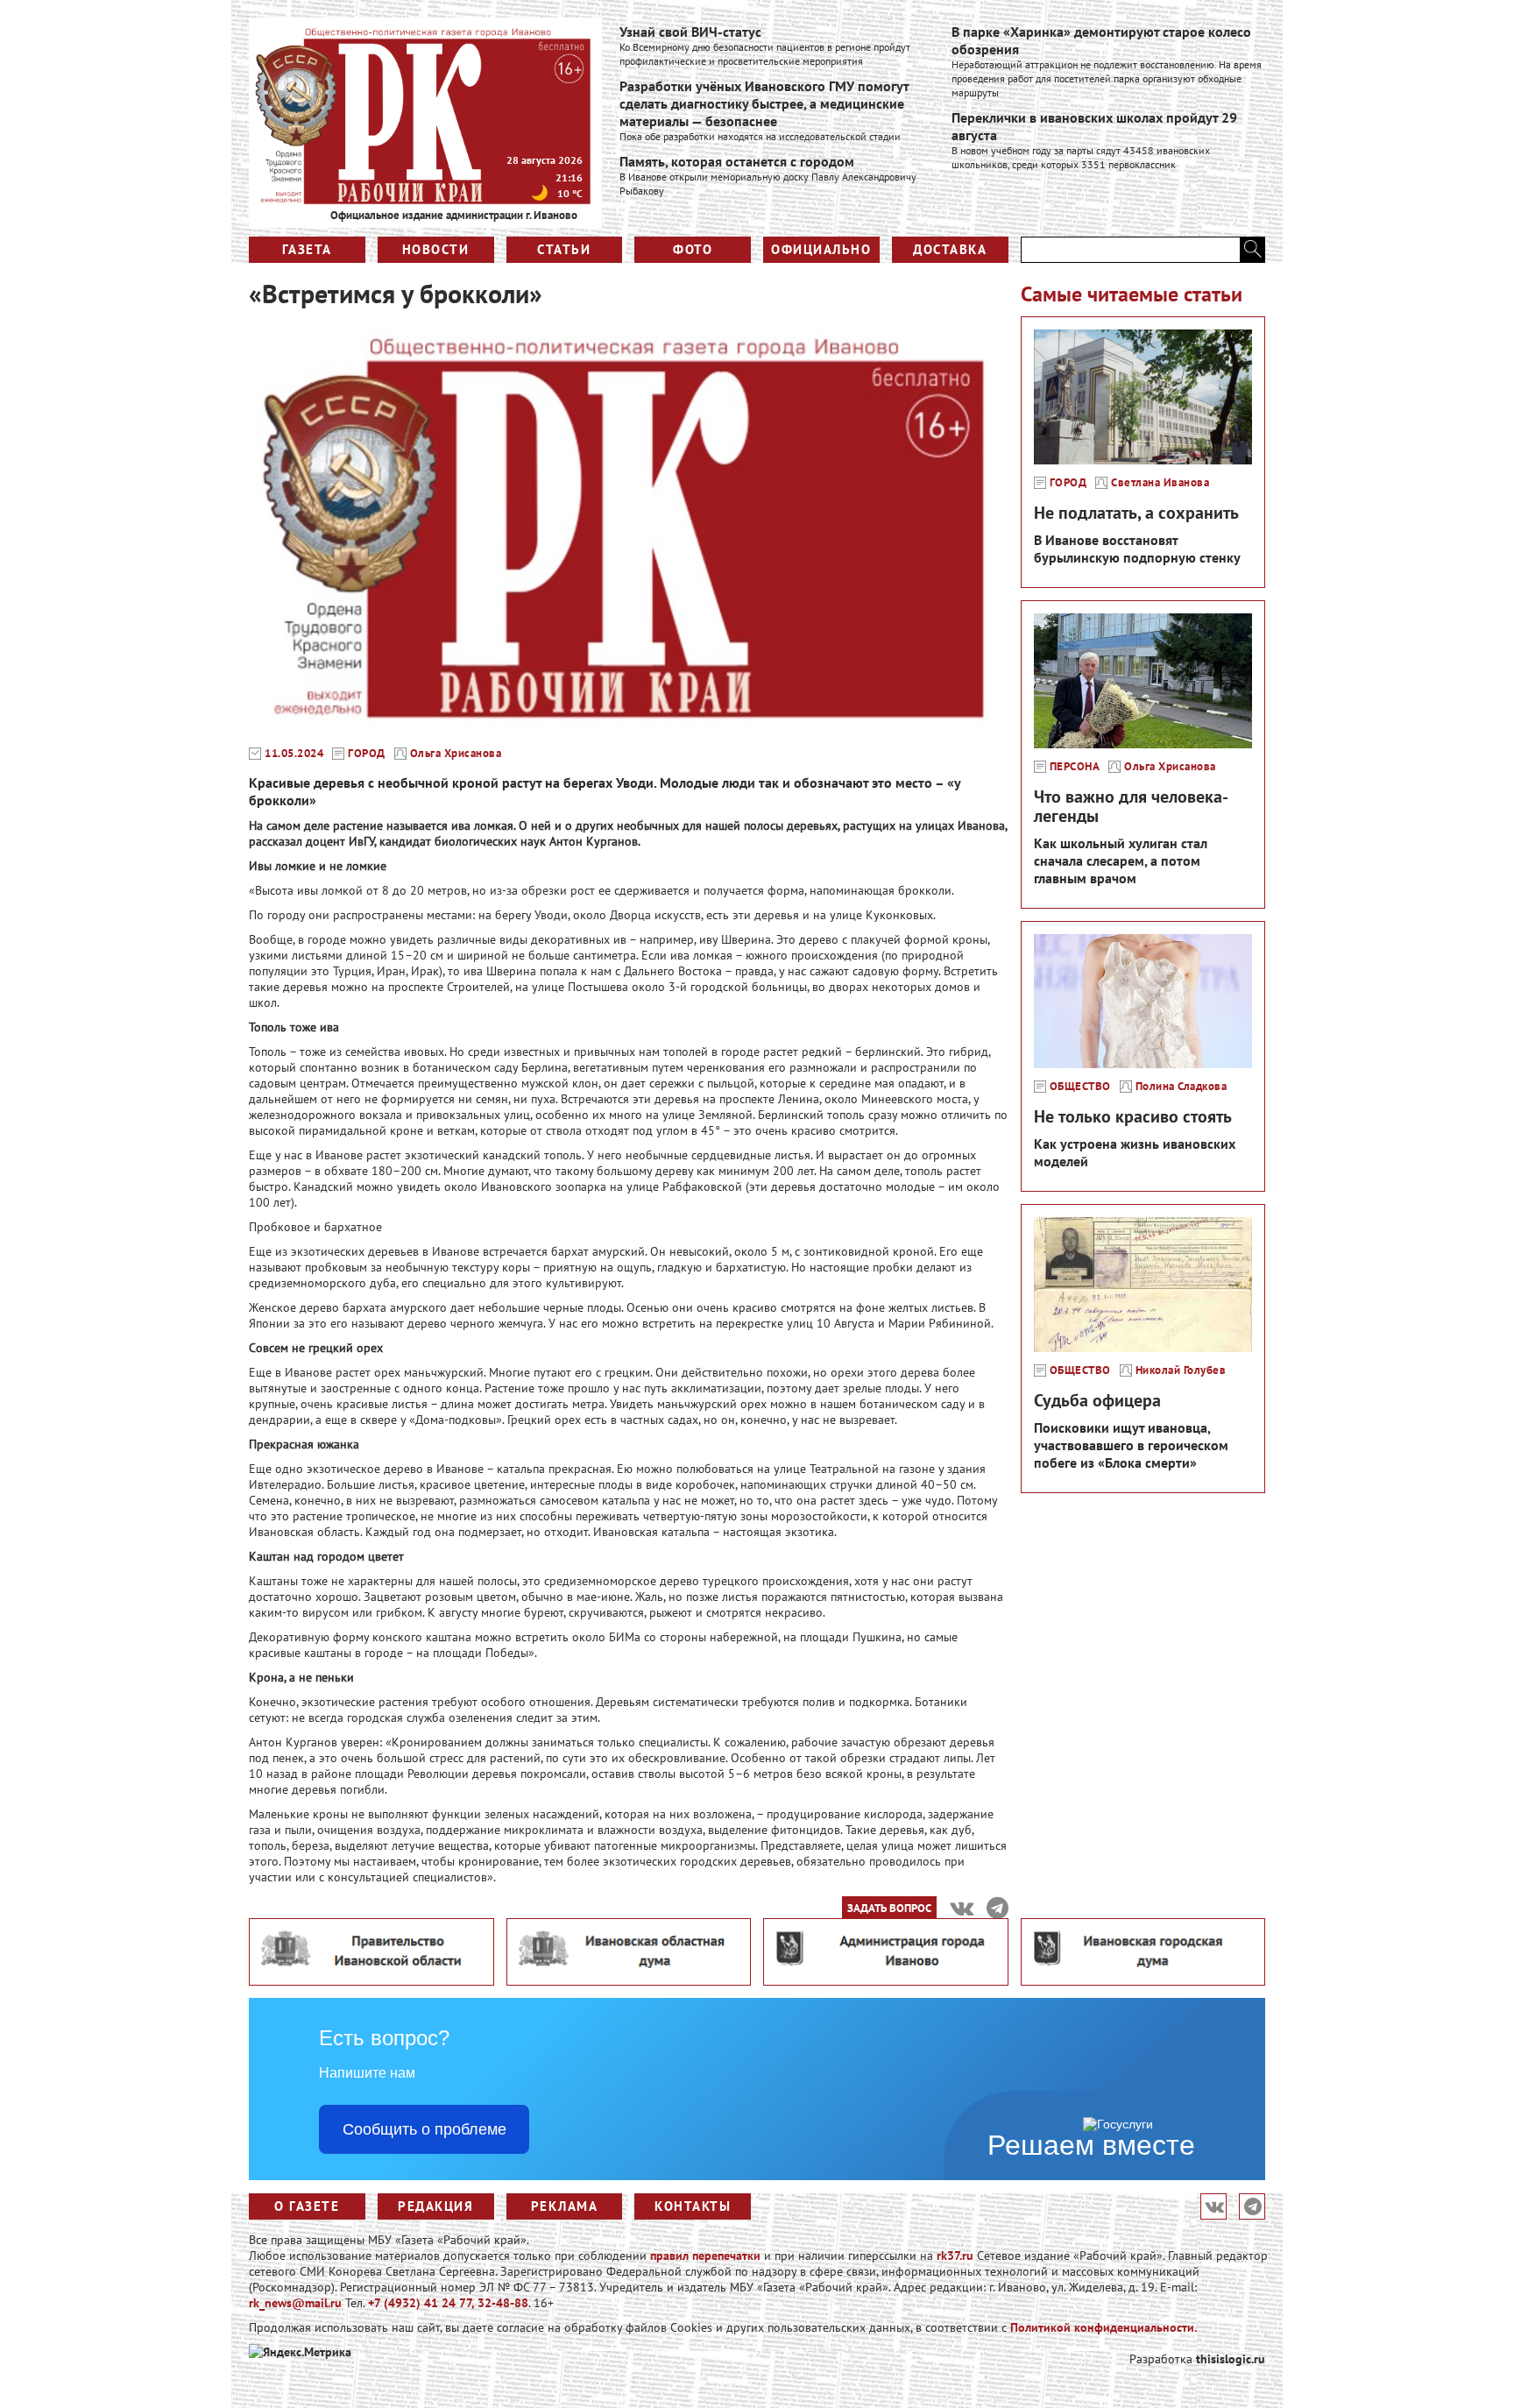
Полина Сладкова (1181, 1087)
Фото (693, 249)
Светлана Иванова (1160, 483)
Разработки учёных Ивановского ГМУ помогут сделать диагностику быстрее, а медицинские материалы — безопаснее (764, 103)
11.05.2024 (294, 754)
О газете (307, 2206)
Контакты (693, 2206)
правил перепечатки (705, 2256)
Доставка (950, 249)
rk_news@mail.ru (295, 2303)
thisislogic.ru (1231, 2359)
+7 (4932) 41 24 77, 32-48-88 (448, 2303)
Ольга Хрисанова (456, 754)
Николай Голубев (1181, 1370)
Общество (1080, 1087)
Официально (821, 249)
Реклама (565, 2206)
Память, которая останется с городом (737, 161)
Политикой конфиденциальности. (1104, 2327)
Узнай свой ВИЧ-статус (690, 32)
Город (367, 754)
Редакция (435, 2206)
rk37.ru (955, 2256)
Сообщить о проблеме (424, 2129)
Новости (436, 249)
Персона (1075, 767)
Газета (307, 249)
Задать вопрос (889, 1908)
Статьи (564, 249)
